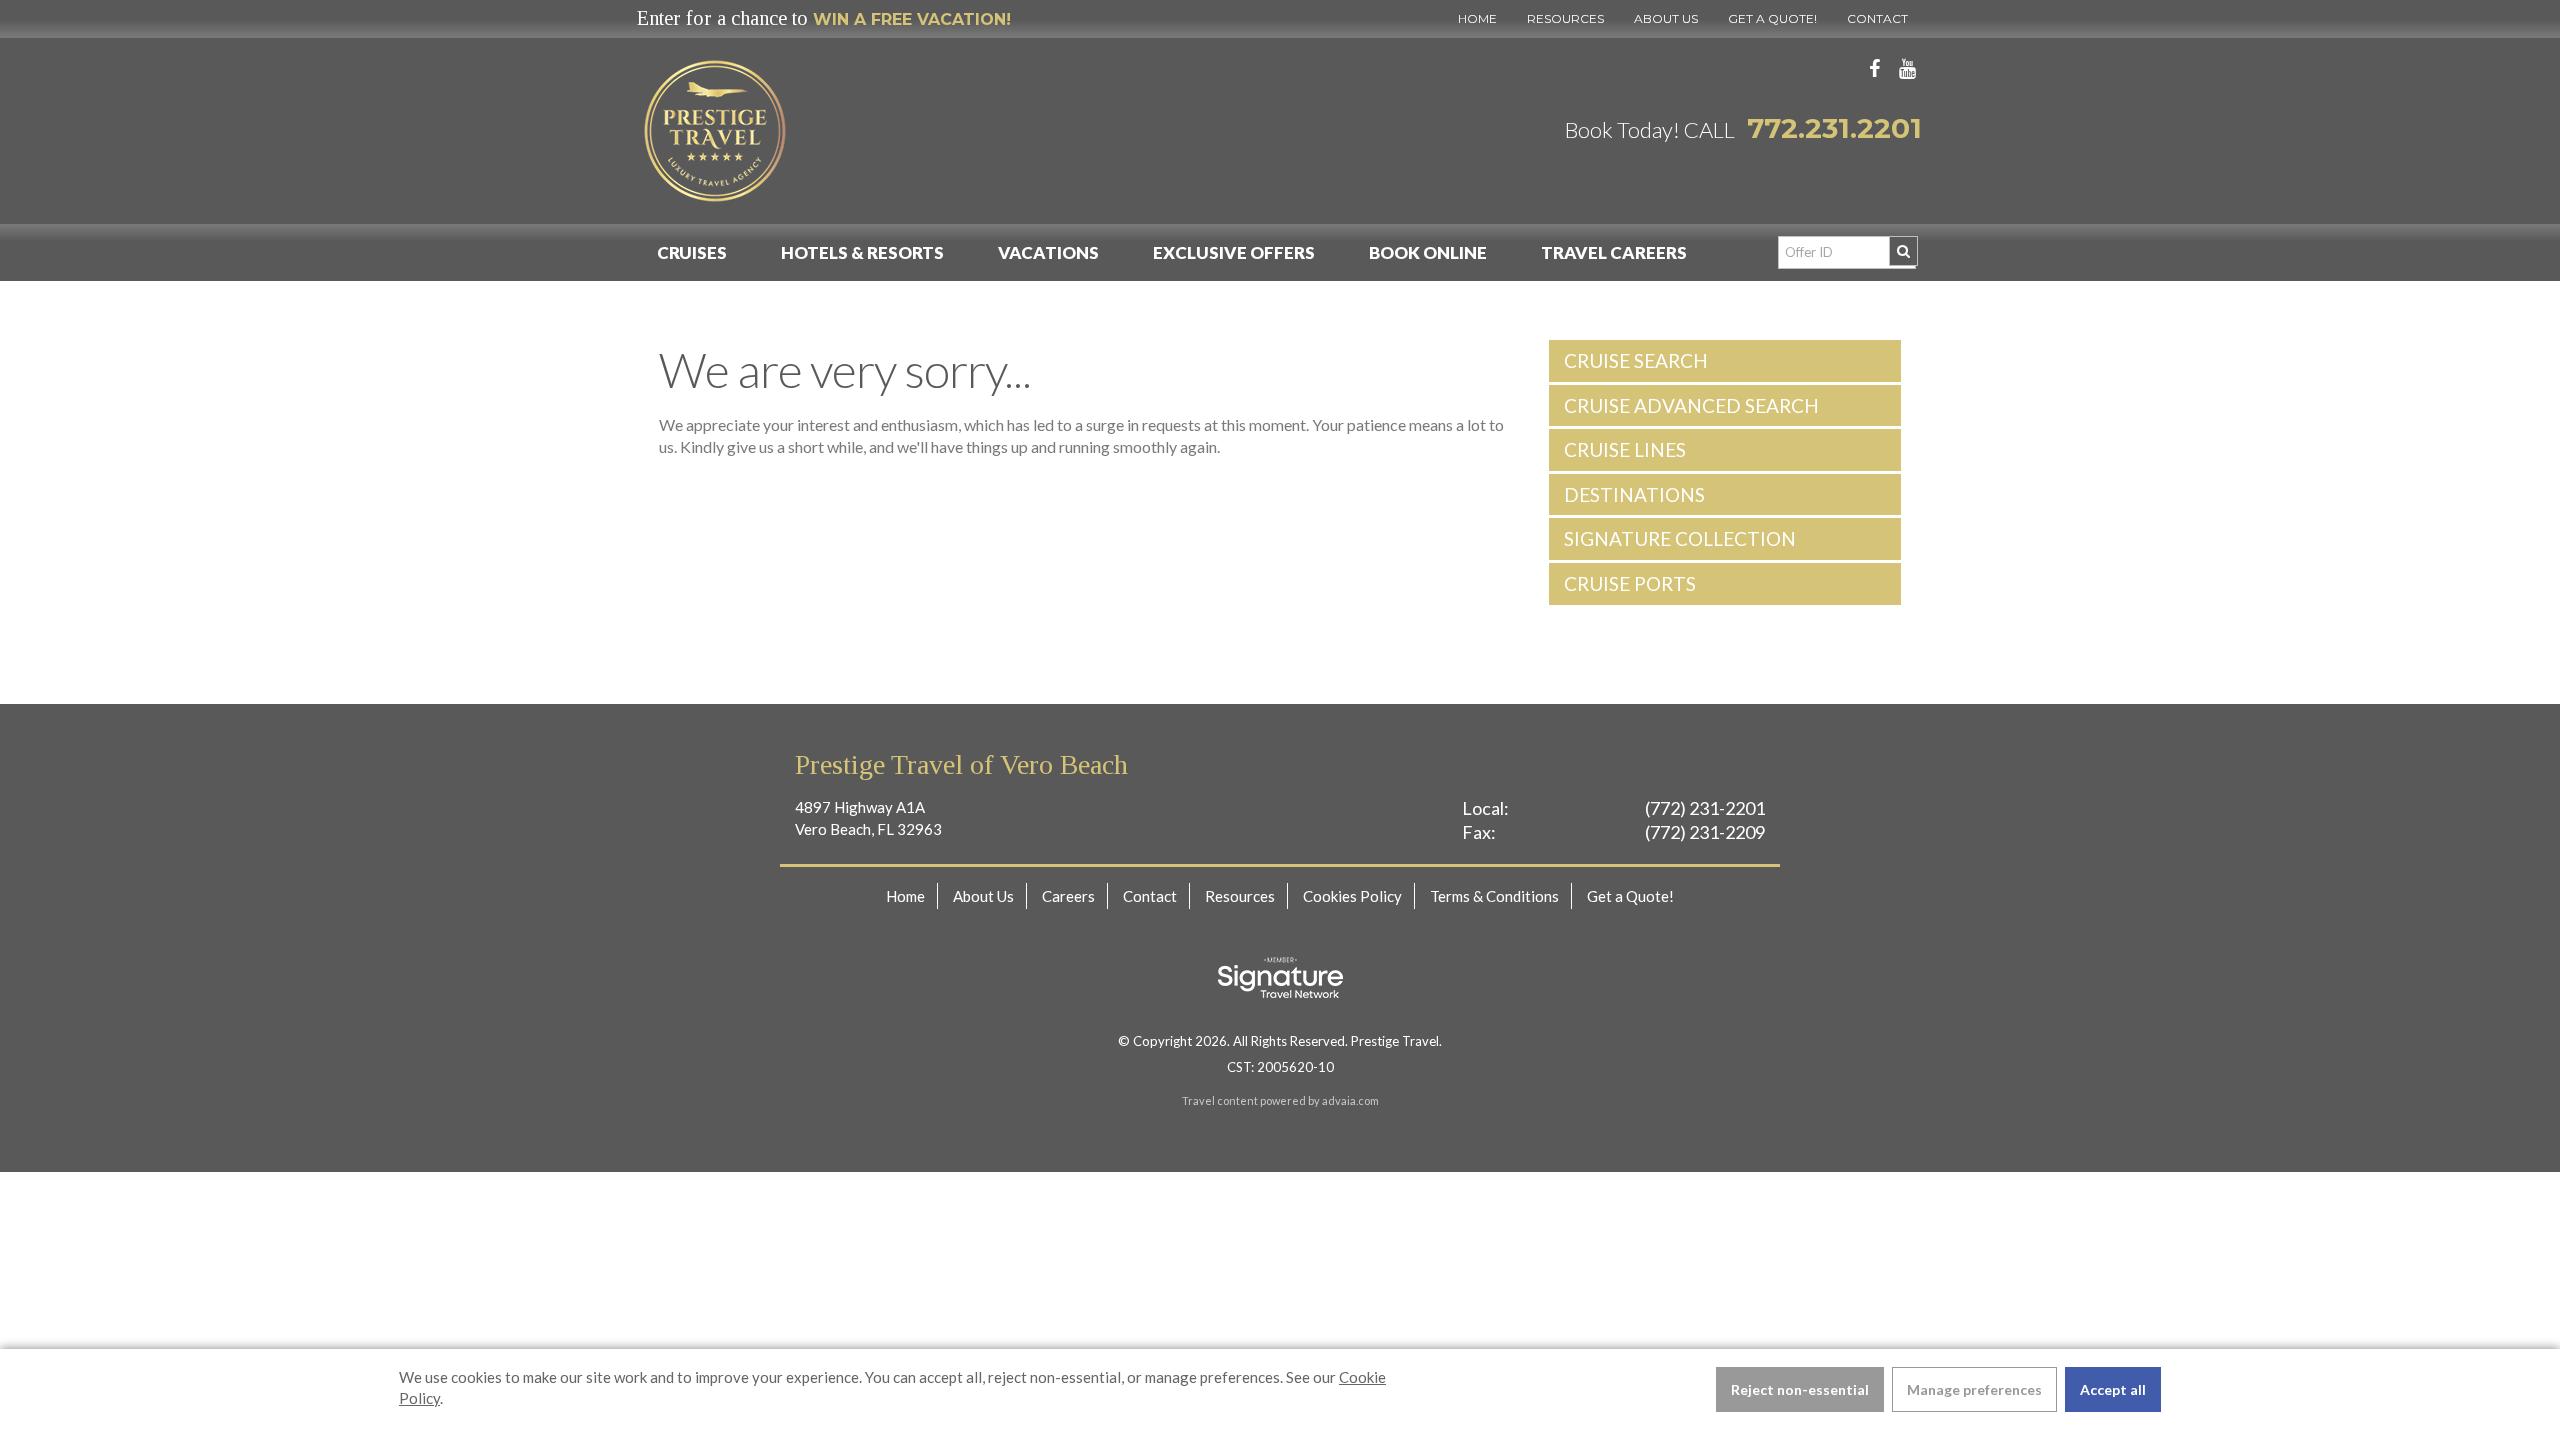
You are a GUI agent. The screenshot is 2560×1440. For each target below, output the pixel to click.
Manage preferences (1974, 1389)
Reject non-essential (1800, 1389)
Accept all (2113, 1389)
